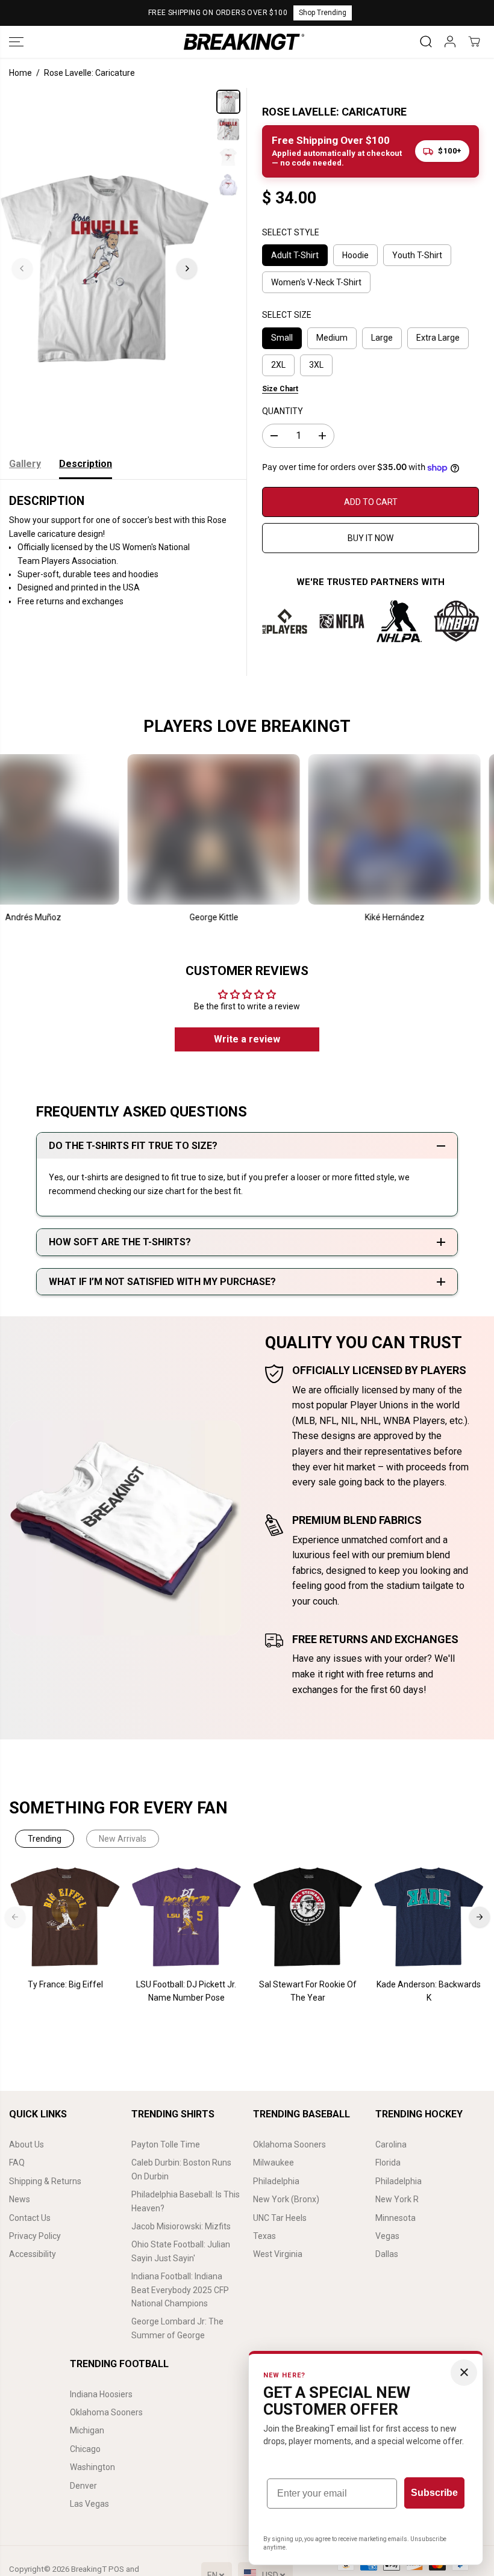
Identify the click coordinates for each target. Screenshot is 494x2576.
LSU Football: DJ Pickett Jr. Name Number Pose (186, 1991)
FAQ (17, 2163)
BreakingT (89, 2569)
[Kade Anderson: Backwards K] (429, 1917)
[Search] (426, 42)
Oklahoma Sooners (289, 2144)
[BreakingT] (244, 42)
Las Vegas (89, 2504)
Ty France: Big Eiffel (65, 1984)
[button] (16, 42)
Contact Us (30, 2218)
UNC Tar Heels (280, 2218)
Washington (92, 2467)
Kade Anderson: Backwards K (429, 1991)
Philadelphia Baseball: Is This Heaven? (186, 2201)
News (20, 2199)
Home (20, 73)
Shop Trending (323, 13)
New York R (397, 2199)
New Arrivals (123, 1839)
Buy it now (370, 538)
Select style (291, 232)
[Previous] (22, 268)
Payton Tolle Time (166, 2144)
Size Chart (280, 389)
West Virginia (278, 2254)
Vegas (387, 2236)
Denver (83, 2486)
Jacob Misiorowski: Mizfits (181, 2226)
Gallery (25, 464)
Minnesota (396, 2218)
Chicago (85, 2449)
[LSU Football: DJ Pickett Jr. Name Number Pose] (186, 1917)
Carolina (391, 2144)
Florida (388, 2163)
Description (86, 464)
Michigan (87, 2430)
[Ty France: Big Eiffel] (65, 1917)
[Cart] (474, 42)
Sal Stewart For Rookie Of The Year (308, 1991)
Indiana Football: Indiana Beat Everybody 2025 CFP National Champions (180, 2290)
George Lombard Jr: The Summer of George (177, 2328)
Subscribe (434, 2493)
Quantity (283, 411)
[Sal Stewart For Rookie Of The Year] (308, 1917)
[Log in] (450, 42)
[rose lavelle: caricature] (105, 268)
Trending (45, 1839)
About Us (27, 2144)
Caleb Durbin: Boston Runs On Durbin (181, 2169)
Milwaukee (274, 2163)
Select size (287, 315)
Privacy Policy (35, 2236)
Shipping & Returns (45, 2181)
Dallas (387, 2254)
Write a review (247, 1039)
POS (116, 2569)
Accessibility (33, 2254)
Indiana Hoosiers (101, 2394)
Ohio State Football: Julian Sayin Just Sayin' (181, 2251)
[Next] (187, 268)
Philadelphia (276, 2181)
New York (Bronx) (286, 2199)
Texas (264, 2236)
